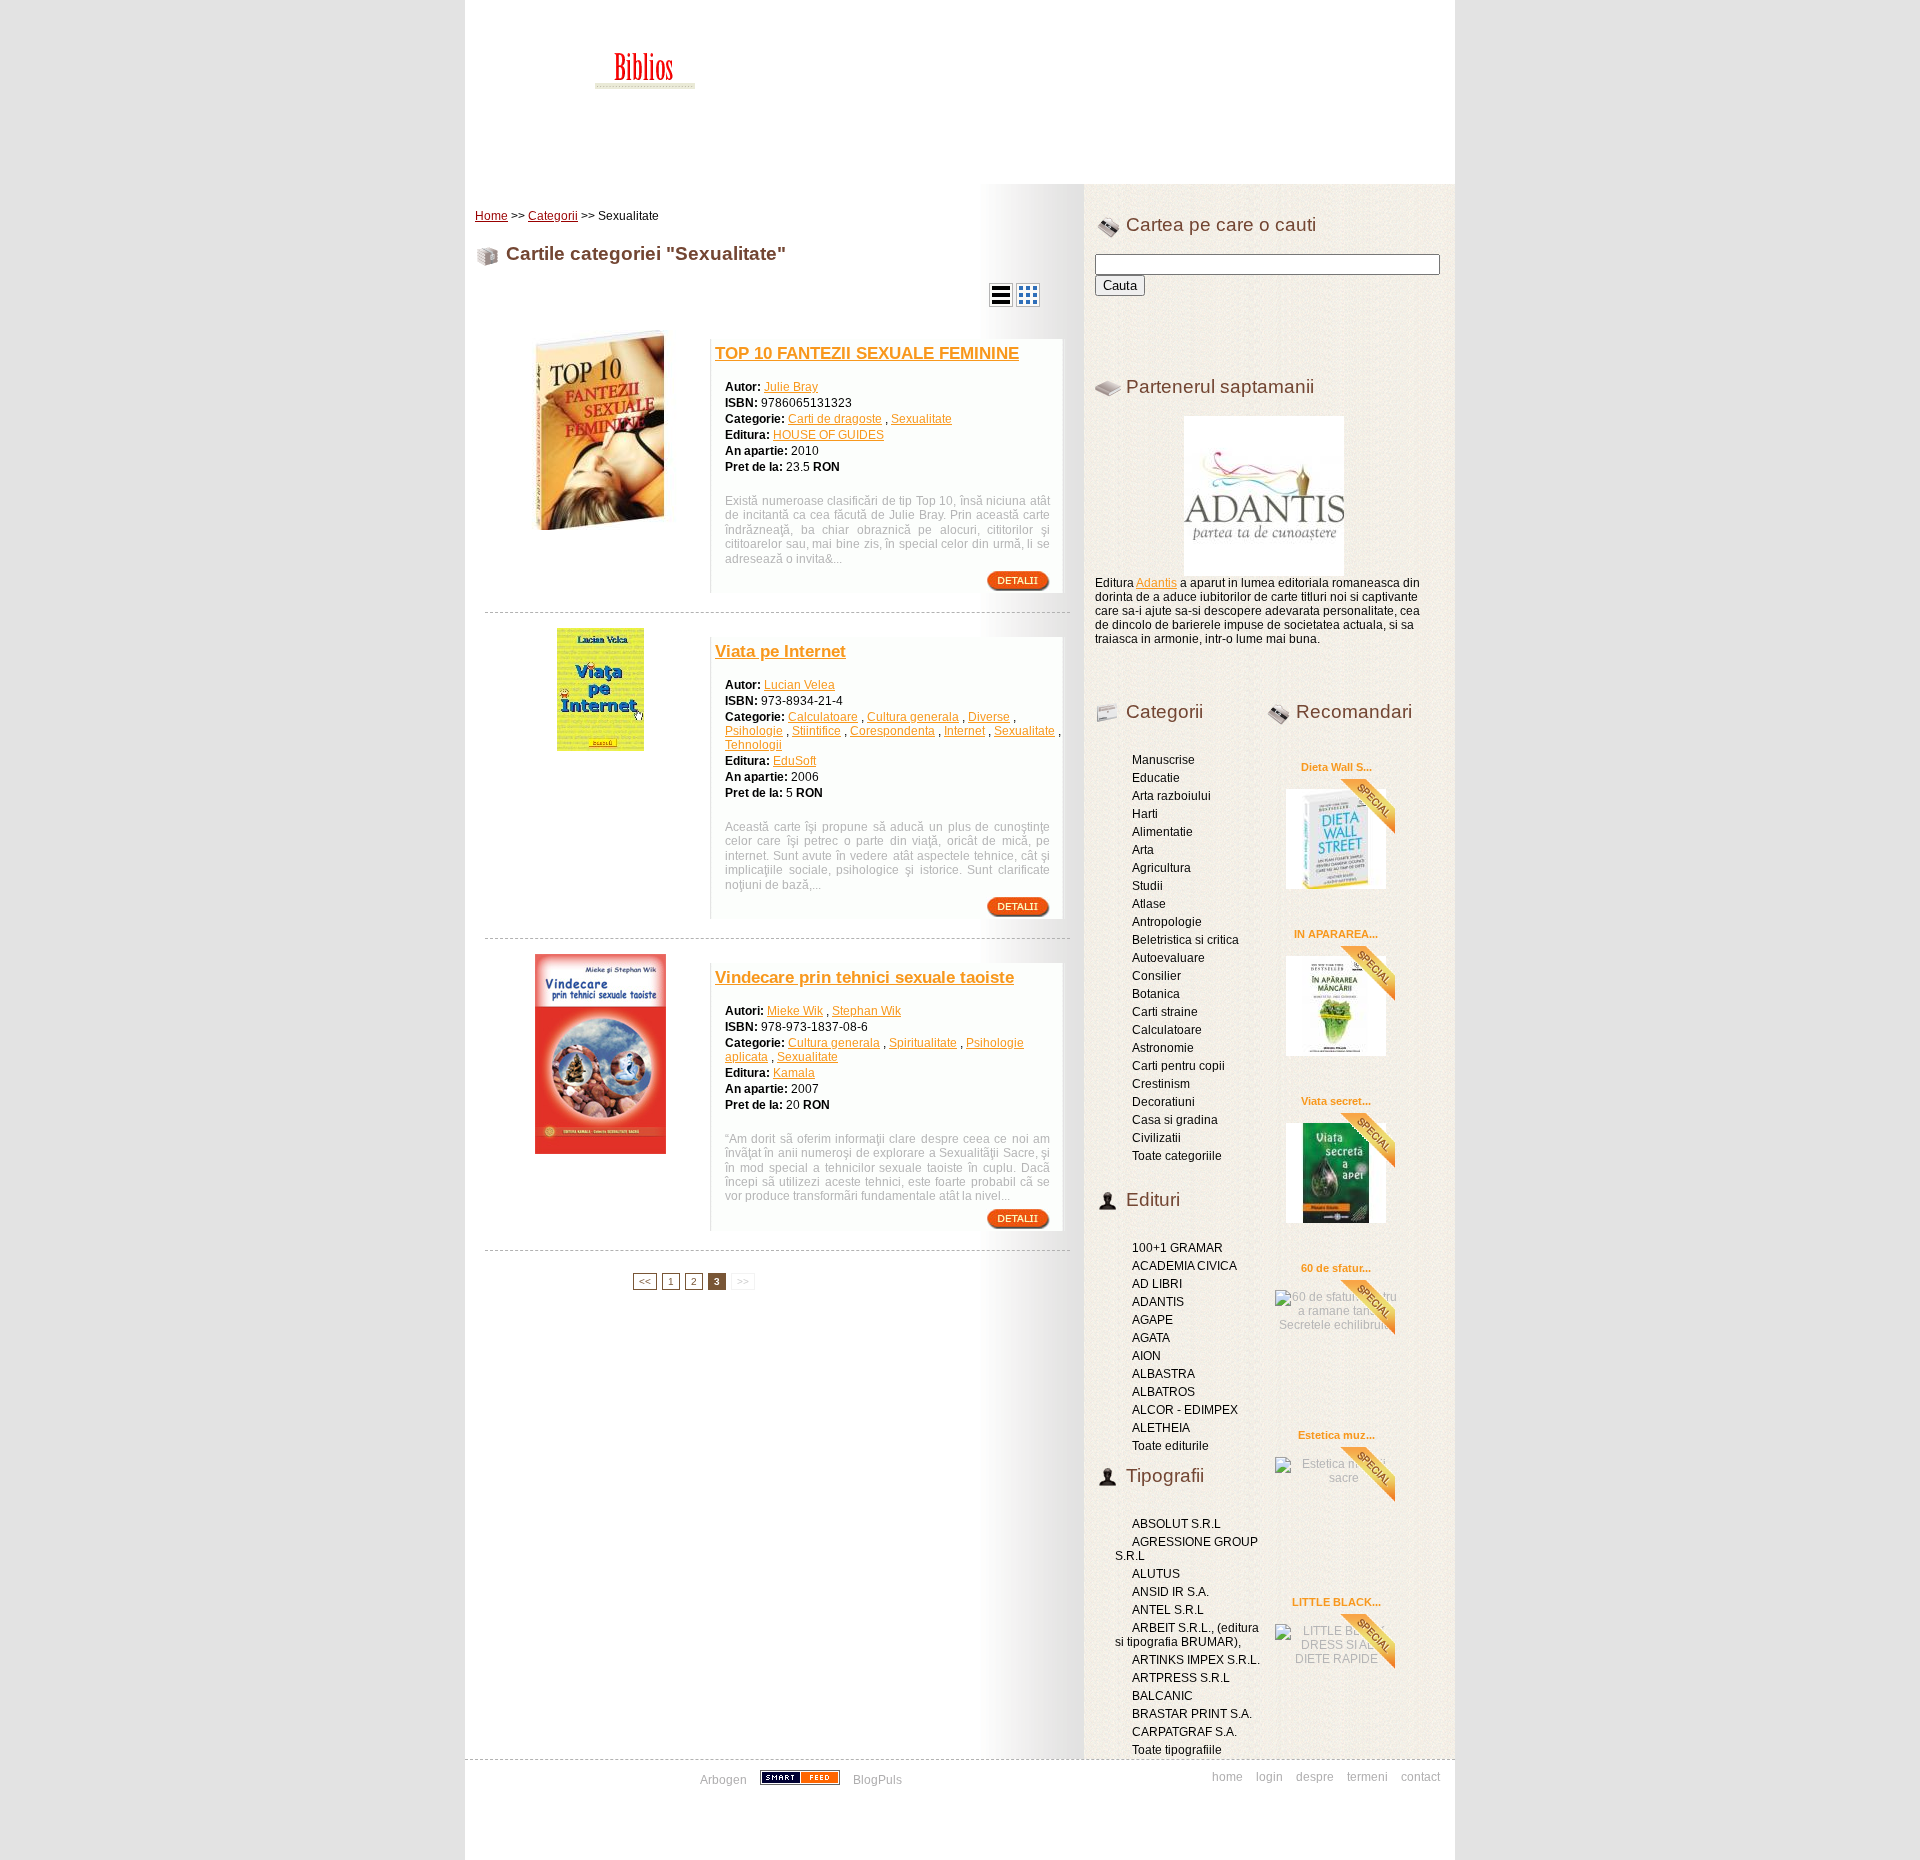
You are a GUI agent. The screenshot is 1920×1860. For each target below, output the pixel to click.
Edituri (634, 169)
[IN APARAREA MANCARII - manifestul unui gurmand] (1336, 1005)
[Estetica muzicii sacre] (1336, 1468)
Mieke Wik (795, 1011)
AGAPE (1152, 1320)
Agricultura (1161, 868)
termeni (1367, 1777)
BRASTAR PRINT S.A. (1192, 1714)
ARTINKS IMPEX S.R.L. (1196, 1660)
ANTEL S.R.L (1168, 1610)
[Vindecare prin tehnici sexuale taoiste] (600, 1150)
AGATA (1151, 1338)
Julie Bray (791, 387)
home (1227, 1777)
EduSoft (794, 761)
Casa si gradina (1175, 1120)
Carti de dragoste (835, 419)
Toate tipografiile (1177, 1750)
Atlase (1149, 904)
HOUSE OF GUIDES (828, 435)
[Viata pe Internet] (600, 747)
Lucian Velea (799, 685)
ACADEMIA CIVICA (1184, 1266)
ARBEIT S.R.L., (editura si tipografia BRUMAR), (1187, 1635)
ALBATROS (1163, 1392)
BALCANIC (1162, 1696)
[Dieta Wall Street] (1336, 838)
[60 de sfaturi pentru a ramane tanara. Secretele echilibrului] (1336, 1308)
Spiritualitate (923, 1043)
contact (1420, 1777)
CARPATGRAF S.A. (1184, 1732)
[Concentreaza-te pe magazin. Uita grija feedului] (801, 1780)
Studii (1147, 886)
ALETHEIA (1161, 1428)
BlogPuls (877, 1780)
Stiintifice (816, 731)
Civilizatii (1156, 1138)
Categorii (553, 216)
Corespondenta (892, 731)
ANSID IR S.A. (1170, 1592)
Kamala (794, 1073)
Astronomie (1163, 1048)
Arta (1143, 850)
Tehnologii (753, 745)
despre (1315, 1777)
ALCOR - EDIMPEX (1185, 1410)
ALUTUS (1156, 1574)
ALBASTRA (1163, 1374)
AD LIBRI (1157, 1284)
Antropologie (1167, 922)
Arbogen (723, 1780)
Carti (574, 169)
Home (516, 169)
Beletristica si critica (1185, 940)
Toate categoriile (1177, 1156)
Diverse (989, 717)
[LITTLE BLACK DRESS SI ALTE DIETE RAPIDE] (1336, 1642)
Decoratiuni (1163, 1102)
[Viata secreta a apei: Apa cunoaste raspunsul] (1336, 1172)
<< (645, 1281)
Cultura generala (913, 717)
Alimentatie (1162, 832)
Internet (964, 731)
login (1269, 1777)
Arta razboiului (1171, 796)
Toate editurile (1170, 1446)
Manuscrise (1163, 760)
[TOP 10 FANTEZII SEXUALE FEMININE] (600, 526)
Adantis (1156, 583)
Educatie (1156, 778)
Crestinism (1161, 1084)
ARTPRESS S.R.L (1181, 1678)
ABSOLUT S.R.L (1176, 1524)
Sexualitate (921, 419)
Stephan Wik (866, 1011)
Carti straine (1165, 1012)
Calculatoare (823, 717)
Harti (1145, 814)
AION (1146, 1356)
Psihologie (754, 731)
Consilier (1156, 976)
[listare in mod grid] (1028, 303)
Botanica (1156, 994)
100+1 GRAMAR (1177, 1248)
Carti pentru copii (1178, 1066)
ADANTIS (1158, 1302)
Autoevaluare (1168, 958)
